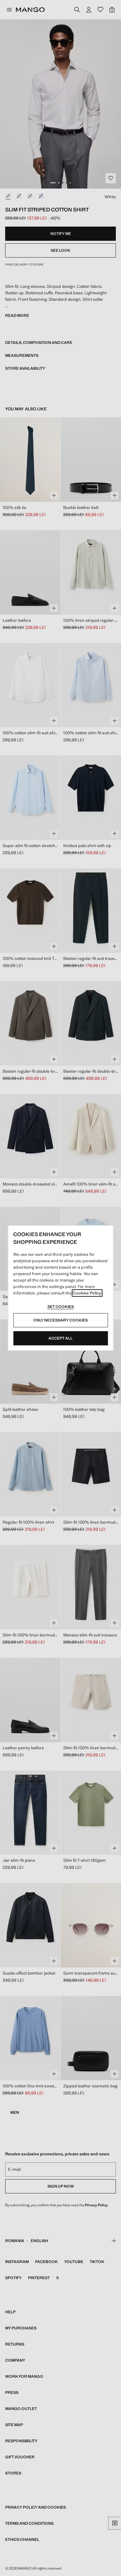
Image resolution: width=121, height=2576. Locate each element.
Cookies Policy (87, 1293)
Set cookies (61, 1307)
